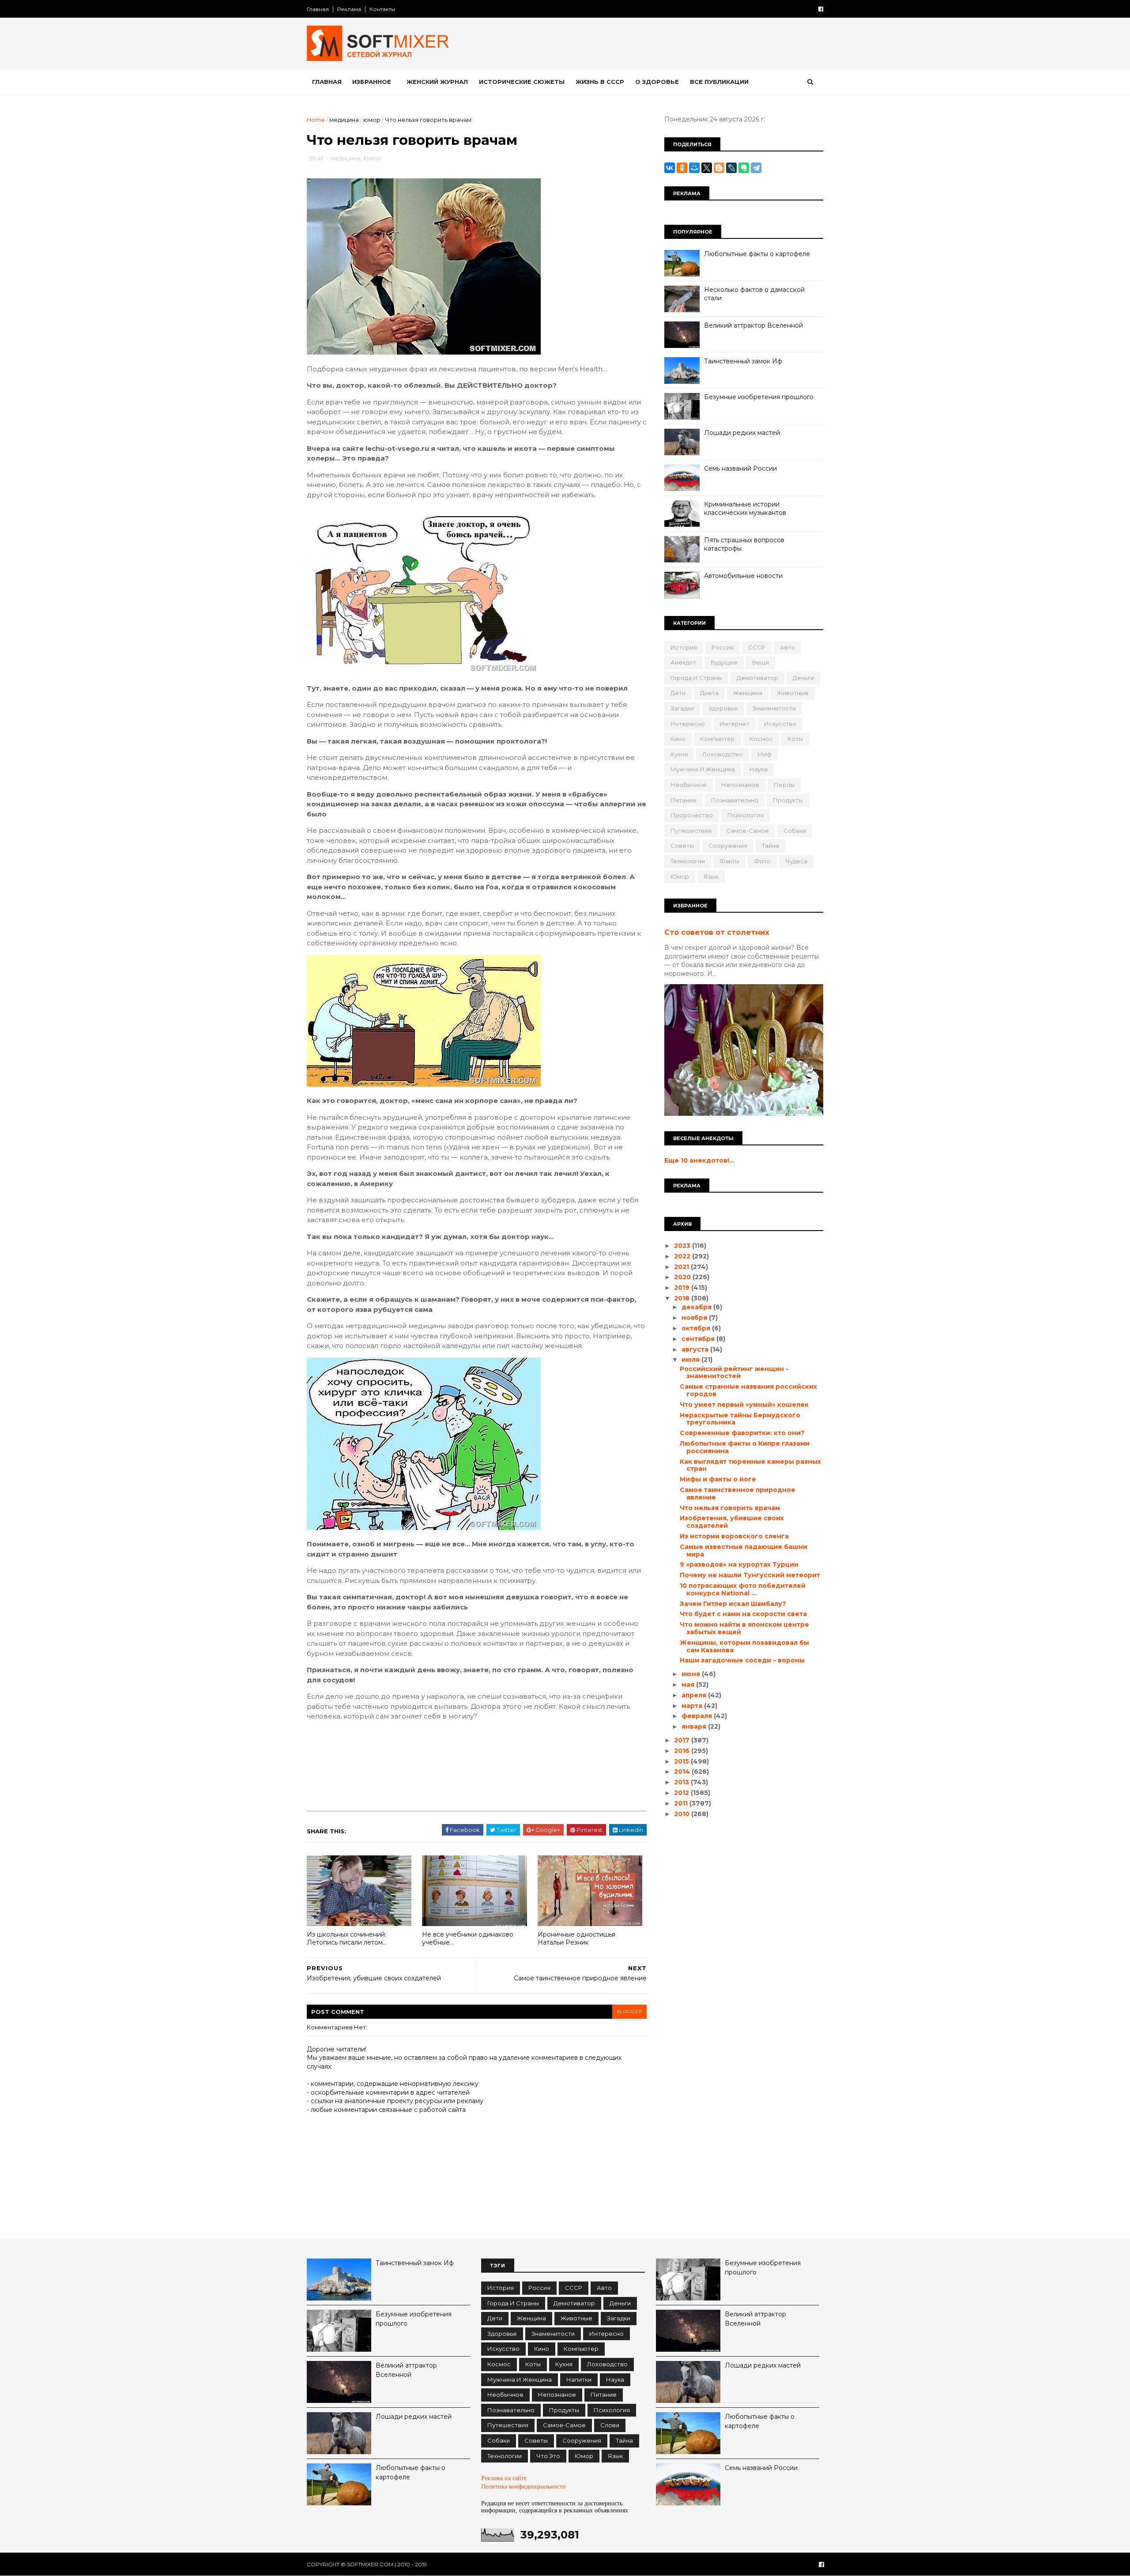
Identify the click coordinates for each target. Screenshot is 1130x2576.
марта (693, 1706)
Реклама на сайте (504, 2478)
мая (689, 1685)
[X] (707, 168)
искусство (780, 724)
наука (759, 769)
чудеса (796, 861)
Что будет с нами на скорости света (743, 1614)
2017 (683, 1740)
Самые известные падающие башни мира (744, 1551)
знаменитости (774, 708)
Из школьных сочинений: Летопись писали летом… (347, 1939)
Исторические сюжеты (522, 82)
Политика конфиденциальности (524, 2487)
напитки (579, 2380)
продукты (788, 800)
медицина (344, 120)
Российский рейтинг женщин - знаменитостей (734, 1373)
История (684, 647)
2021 (682, 1267)
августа (696, 1349)
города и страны (696, 678)
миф (765, 754)
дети (678, 693)
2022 (683, 1256)
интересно (688, 724)
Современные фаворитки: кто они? (742, 1433)
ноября (695, 1318)
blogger (629, 2011)
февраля (698, 1716)
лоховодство (723, 754)
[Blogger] (719, 168)
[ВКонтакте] (670, 168)
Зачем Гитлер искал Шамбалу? (733, 1604)
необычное (689, 785)
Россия (723, 647)
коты (795, 739)
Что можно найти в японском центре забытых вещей (744, 1628)
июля (691, 1360)
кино (678, 739)
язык (711, 876)
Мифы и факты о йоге (718, 1479)
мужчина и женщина (703, 769)
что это (548, 2456)
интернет (734, 724)
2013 (682, 1782)
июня (692, 1674)
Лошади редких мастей (742, 433)
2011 (682, 1803)
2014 (683, 1771)
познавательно (735, 800)
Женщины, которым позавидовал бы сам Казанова (744, 1646)
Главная (318, 9)
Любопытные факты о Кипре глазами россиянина (745, 1447)
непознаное (740, 785)
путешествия (691, 831)
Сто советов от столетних (717, 932)
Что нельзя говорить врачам (730, 1508)
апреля (695, 1695)
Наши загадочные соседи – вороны (742, 1660)
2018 (683, 1298)
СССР (757, 647)
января (695, 1726)
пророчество (692, 815)
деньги (803, 678)
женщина (748, 693)
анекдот (683, 662)
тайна (770, 846)
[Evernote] (744, 168)
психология (746, 815)
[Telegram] (756, 168)
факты (729, 861)
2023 (683, 1246)
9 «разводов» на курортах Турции (739, 1564)
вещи (761, 662)
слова (610, 2425)
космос (761, 739)
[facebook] (821, 9)
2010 (683, 1814)
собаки (795, 831)
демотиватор (757, 678)
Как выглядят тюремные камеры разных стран (750, 1465)
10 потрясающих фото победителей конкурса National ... (743, 1589)
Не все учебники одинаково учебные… (468, 1939)
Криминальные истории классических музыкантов (745, 509)
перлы (784, 785)
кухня (679, 754)
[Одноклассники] (682, 168)
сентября (699, 1339)
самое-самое (748, 831)
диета (709, 693)
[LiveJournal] (731, 168)
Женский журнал (437, 82)
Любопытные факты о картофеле (757, 254)
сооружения (728, 846)
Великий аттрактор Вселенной (753, 325)
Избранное (372, 82)
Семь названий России (740, 468)
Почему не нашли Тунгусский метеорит (750, 1575)
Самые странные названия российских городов (748, 1390)
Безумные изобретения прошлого (759, 397)
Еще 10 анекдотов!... (699, 1160)
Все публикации (719, 82)
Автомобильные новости (743, 576)
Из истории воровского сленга (734, 1536)
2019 (683, 1288)
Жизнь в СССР (600, 82)
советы (682, 846)
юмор (372, 120)
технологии (688, 861)
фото (762, 861)
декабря (697, 1307)
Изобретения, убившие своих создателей (732, 1522)
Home (316, 120)
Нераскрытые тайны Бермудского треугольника (740, 1419)
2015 (682, 1761)
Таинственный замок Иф (743, 361)
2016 (683, 1751)
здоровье (723, 708)
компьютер (718, 739)
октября (697, 1328)
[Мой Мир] (694, 168)
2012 (682, 1793)
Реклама (349, 9)
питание (684, 800)
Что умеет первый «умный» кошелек (744, 1405)
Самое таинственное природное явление (738, 1494)
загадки (682, 708)
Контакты (382, 9)
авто (787, 647)
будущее (724, 662)
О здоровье (657, 82)
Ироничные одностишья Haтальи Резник (576, 1939)
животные (793, 693)
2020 (683, 1277)
